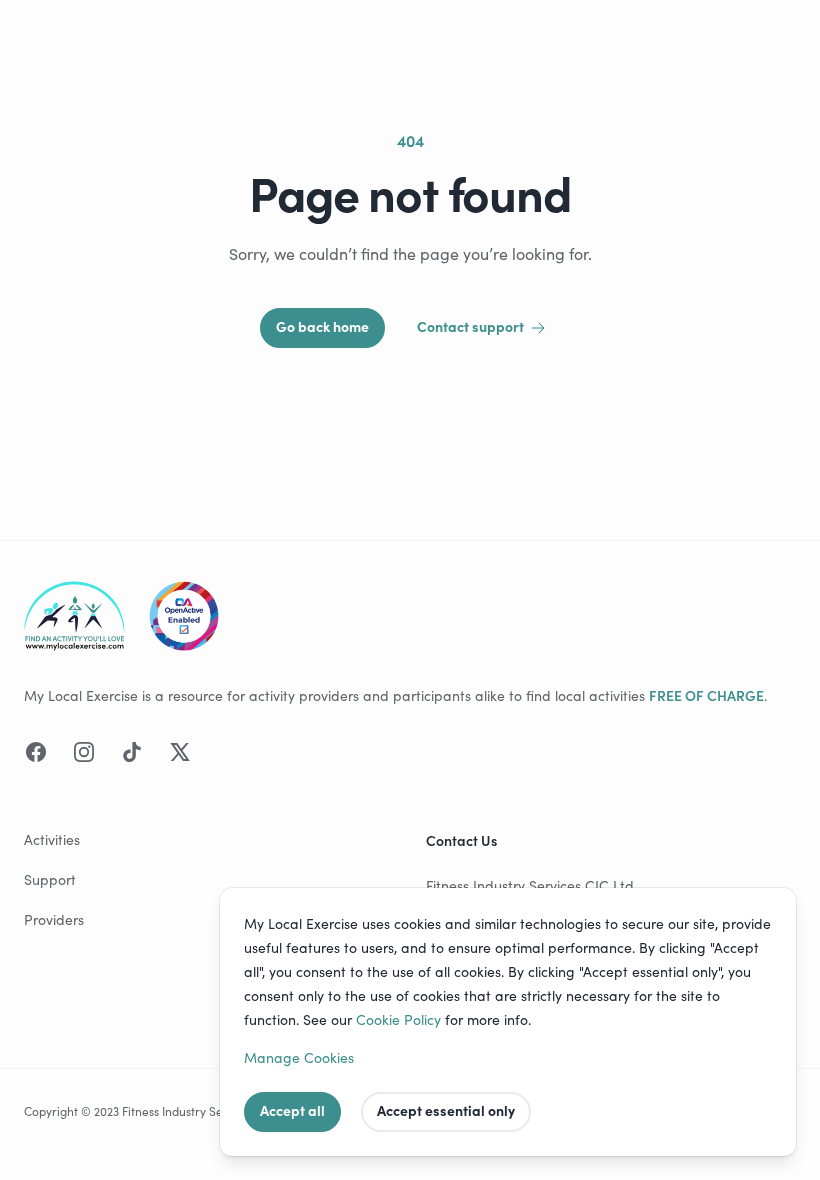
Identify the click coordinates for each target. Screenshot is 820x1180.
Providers (54, 919)
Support (50, 879)
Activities (52, 839)
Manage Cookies (299, 1057)
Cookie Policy (398, 1019)
